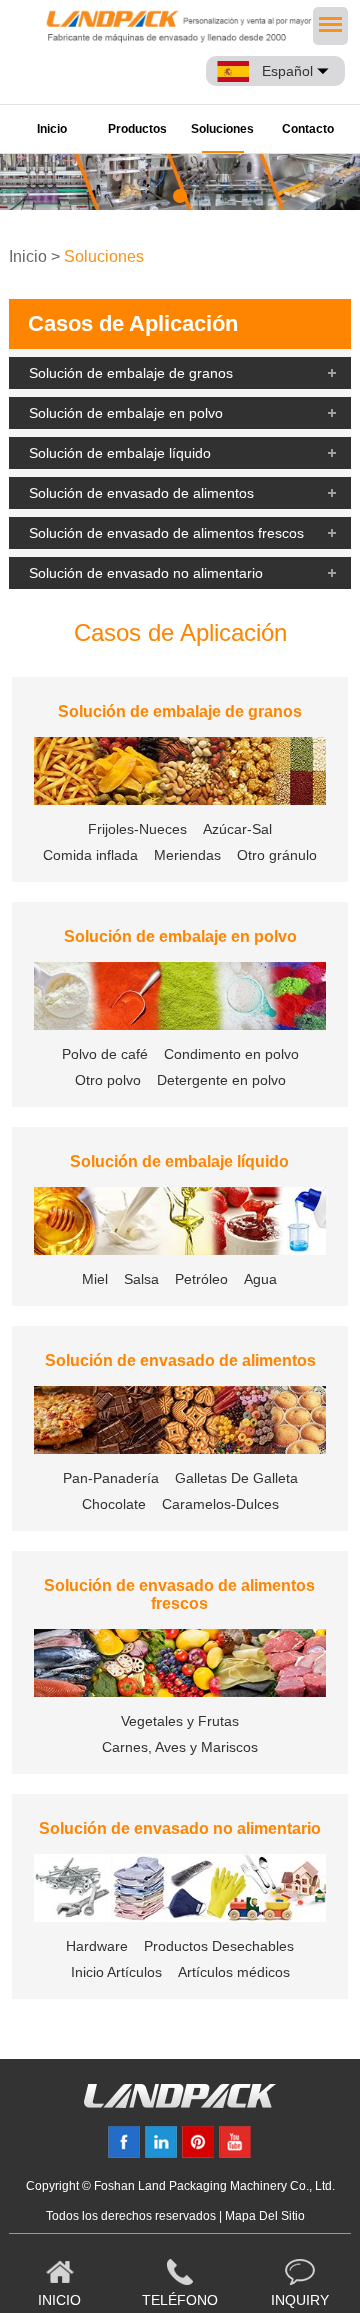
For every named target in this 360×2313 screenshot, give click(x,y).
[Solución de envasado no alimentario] (179, 1889)
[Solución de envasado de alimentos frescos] (179, 1664)
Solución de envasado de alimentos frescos (166, 533)
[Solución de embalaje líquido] (179, 1222)
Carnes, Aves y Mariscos (180, 1747)
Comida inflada (90, 855)
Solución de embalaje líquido (120, 453)
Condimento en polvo (231, 1054)
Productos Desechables (219, 1946)
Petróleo (201, 1279)
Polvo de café (105, 1054)
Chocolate (114, 1504)
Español (287, 71)
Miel (95, 1279)
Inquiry (300, 2300)
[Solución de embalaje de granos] (179, 772)
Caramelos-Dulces (220, 1504)
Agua (260, 1279)
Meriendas (187, 855)
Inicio (52, 129)
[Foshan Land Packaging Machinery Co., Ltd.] (180, 2103)
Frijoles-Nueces (137, 829)
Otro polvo (108, 1080)
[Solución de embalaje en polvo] (179, 997)
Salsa (141, 1279)
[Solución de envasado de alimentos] (179, 1421)
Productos (137, 129)
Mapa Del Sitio (265, 2216)
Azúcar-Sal (237, 829)
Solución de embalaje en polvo (126, 413)
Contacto (308, 129)
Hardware (97, 1946)
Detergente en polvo (221, 1080)
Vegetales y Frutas (180, 1721)
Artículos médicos (234, 1972)
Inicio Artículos (116, 1972)
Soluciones (222, 129)
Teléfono (180, 2300)
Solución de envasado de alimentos (141, 493)
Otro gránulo (277, 855)
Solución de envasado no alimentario (146, 573)
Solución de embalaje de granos (131, 373)
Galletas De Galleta (236, 1478)
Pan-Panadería (111, 1478)
